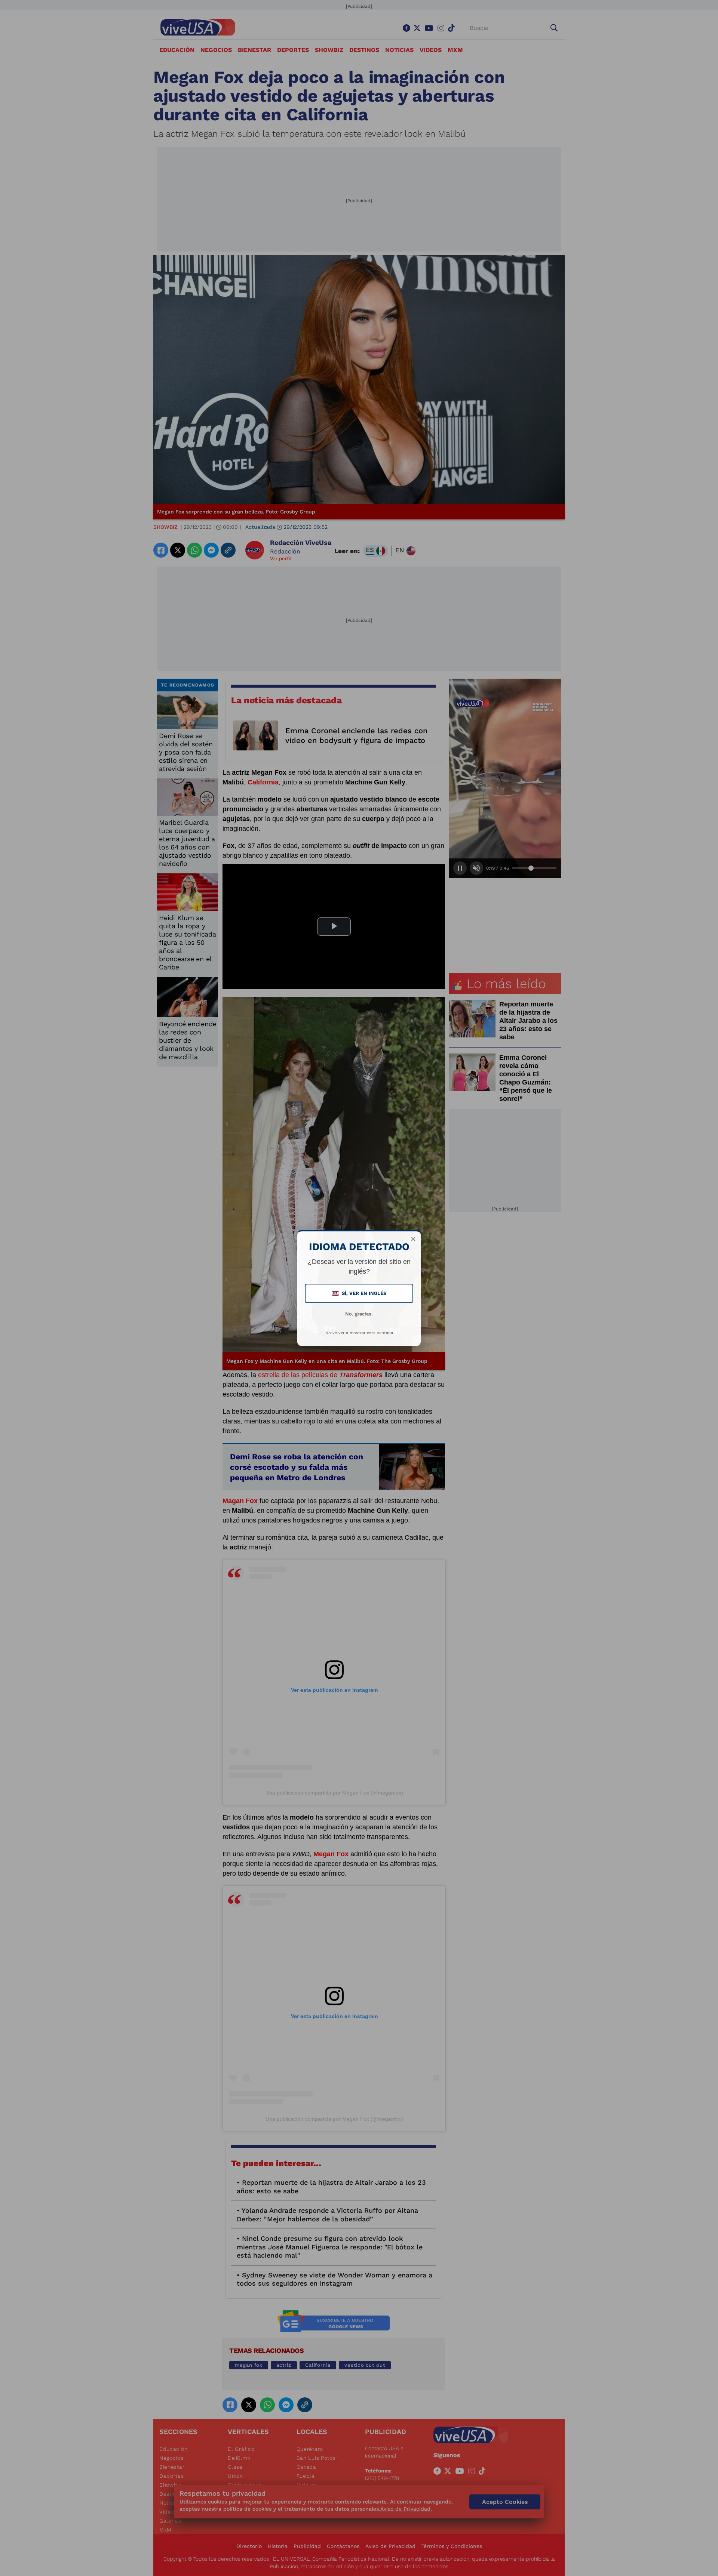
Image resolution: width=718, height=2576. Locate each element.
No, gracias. (359, 1314)
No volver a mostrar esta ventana (359, 1333)
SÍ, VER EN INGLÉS (360, 1293)
